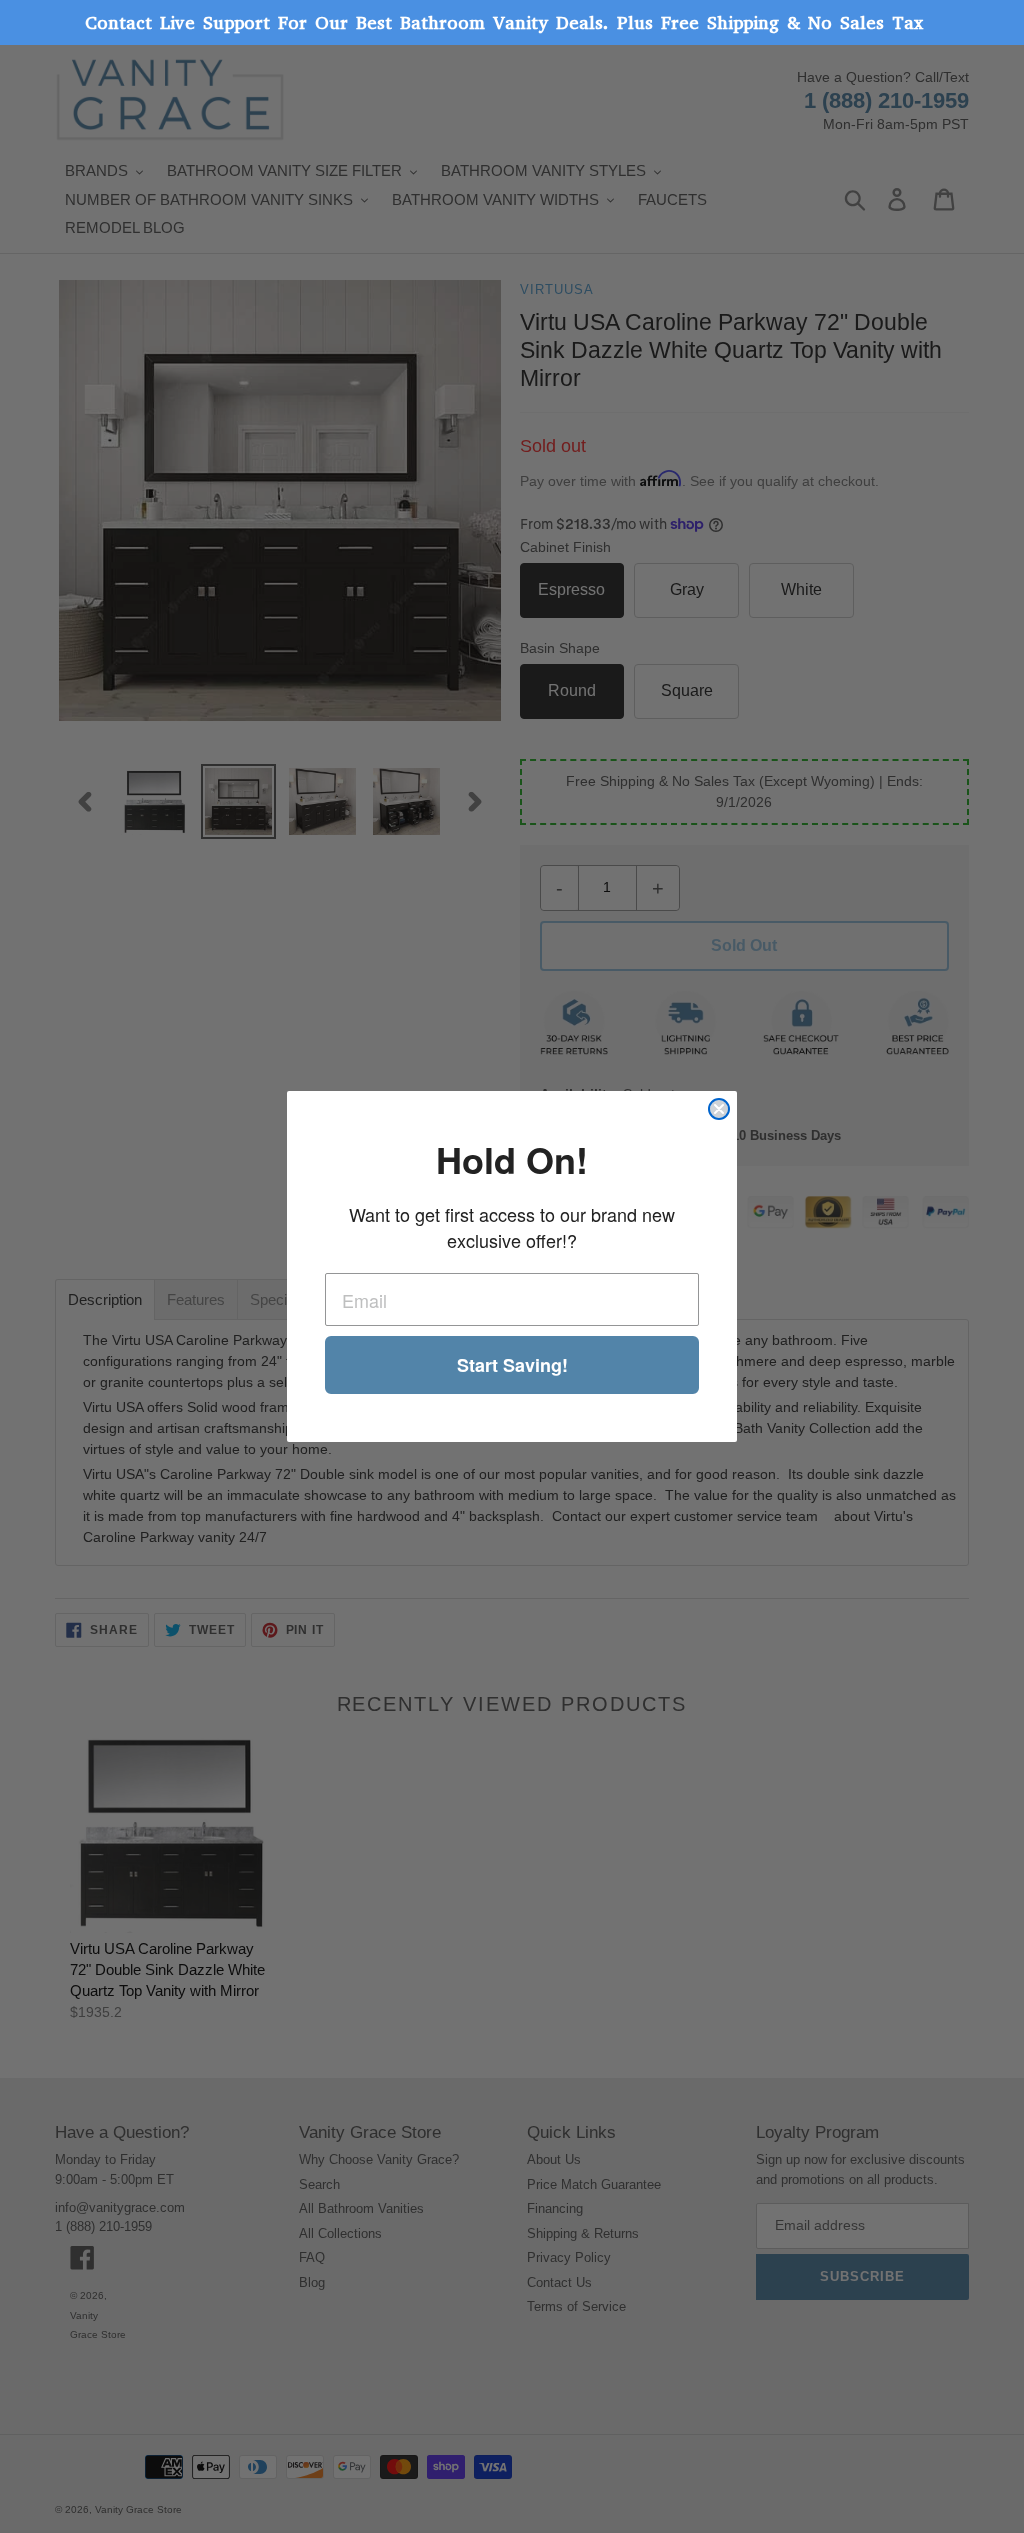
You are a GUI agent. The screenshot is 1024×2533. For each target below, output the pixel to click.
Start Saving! (512, 1365)
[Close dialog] (719, 1109)
